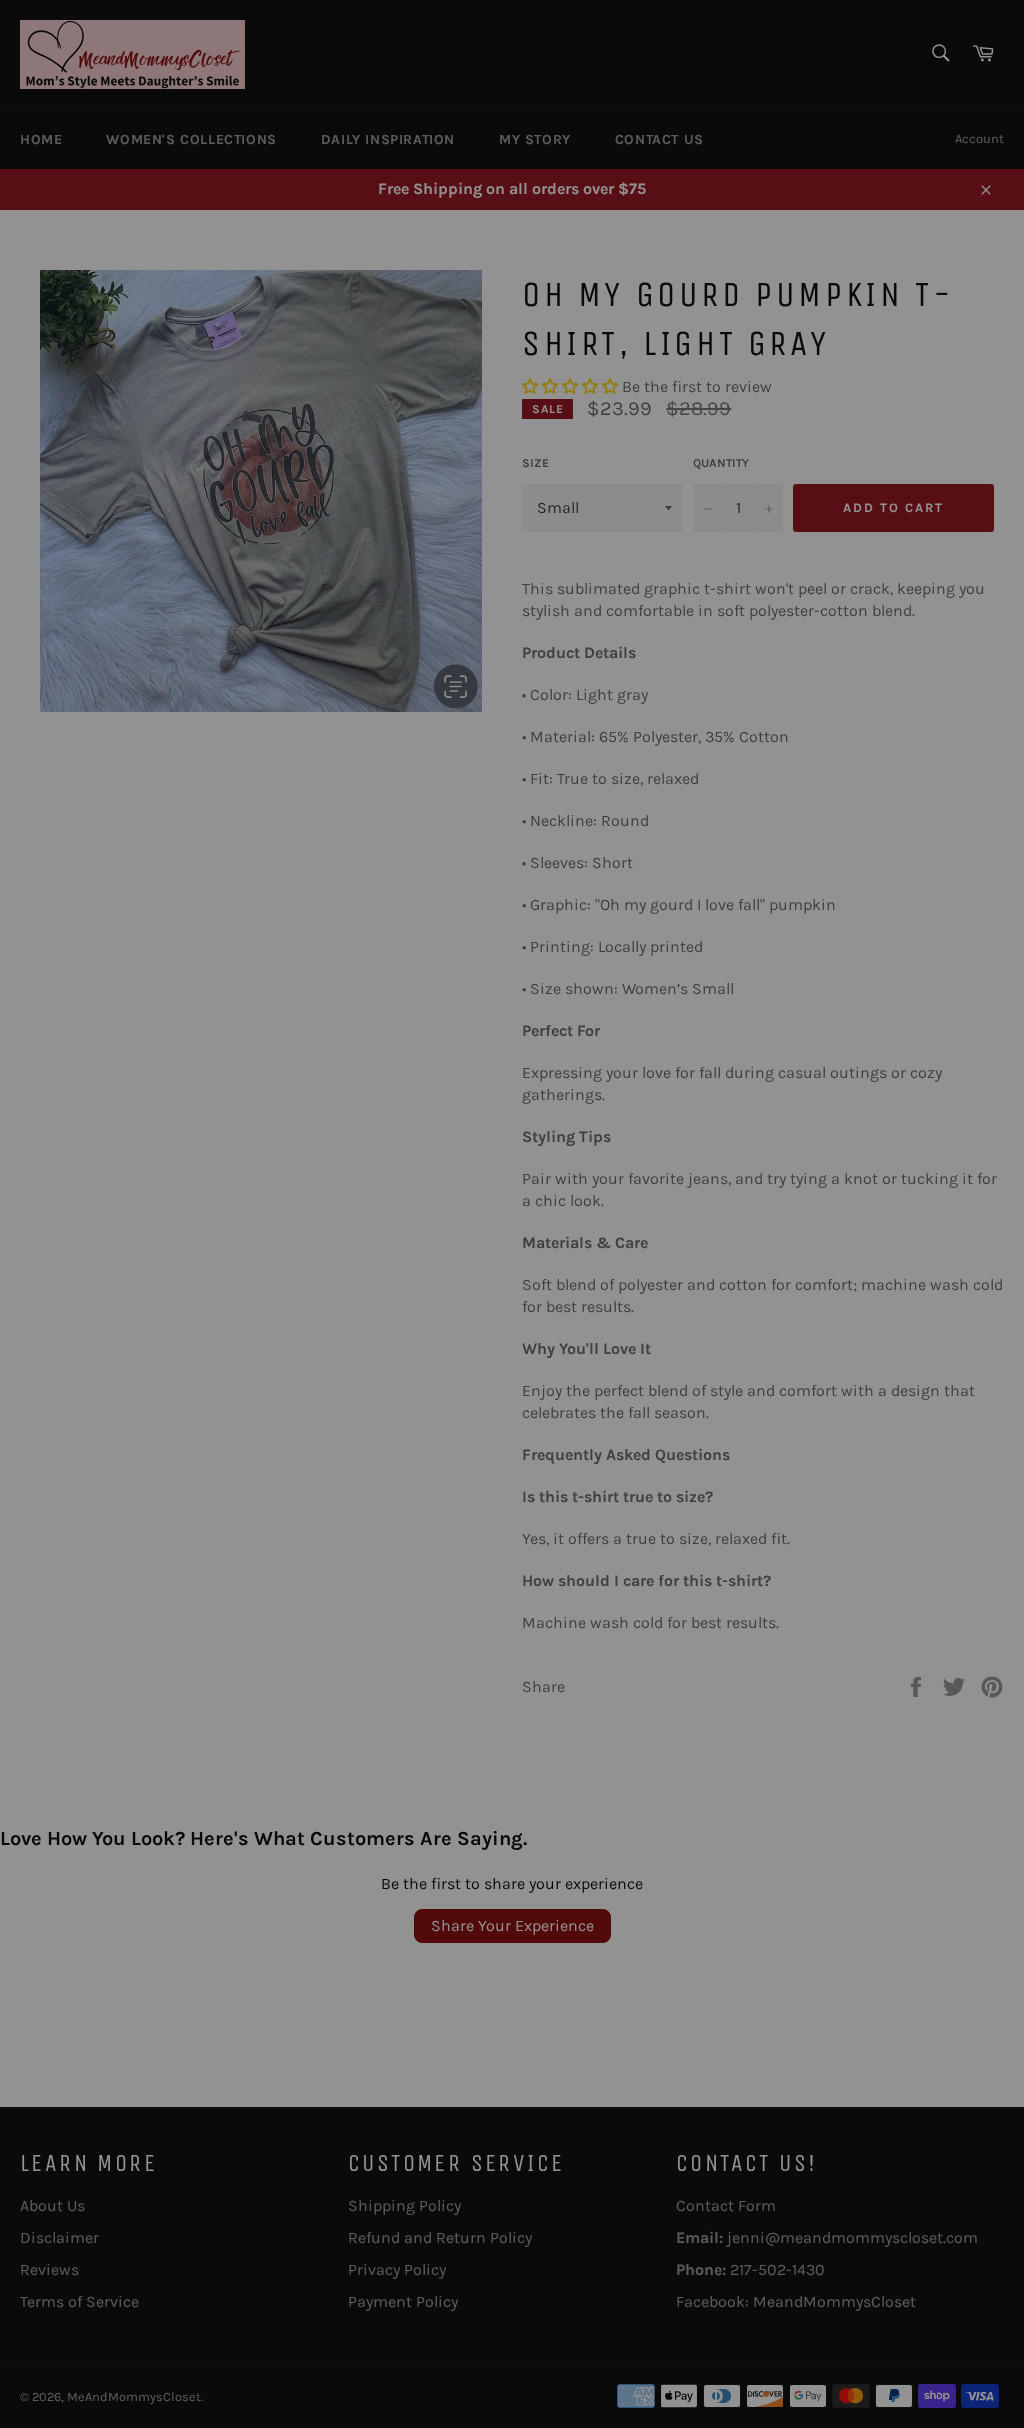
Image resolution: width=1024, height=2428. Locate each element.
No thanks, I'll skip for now (512, 1420)
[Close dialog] (711, 982)
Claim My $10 (512, 1354)
